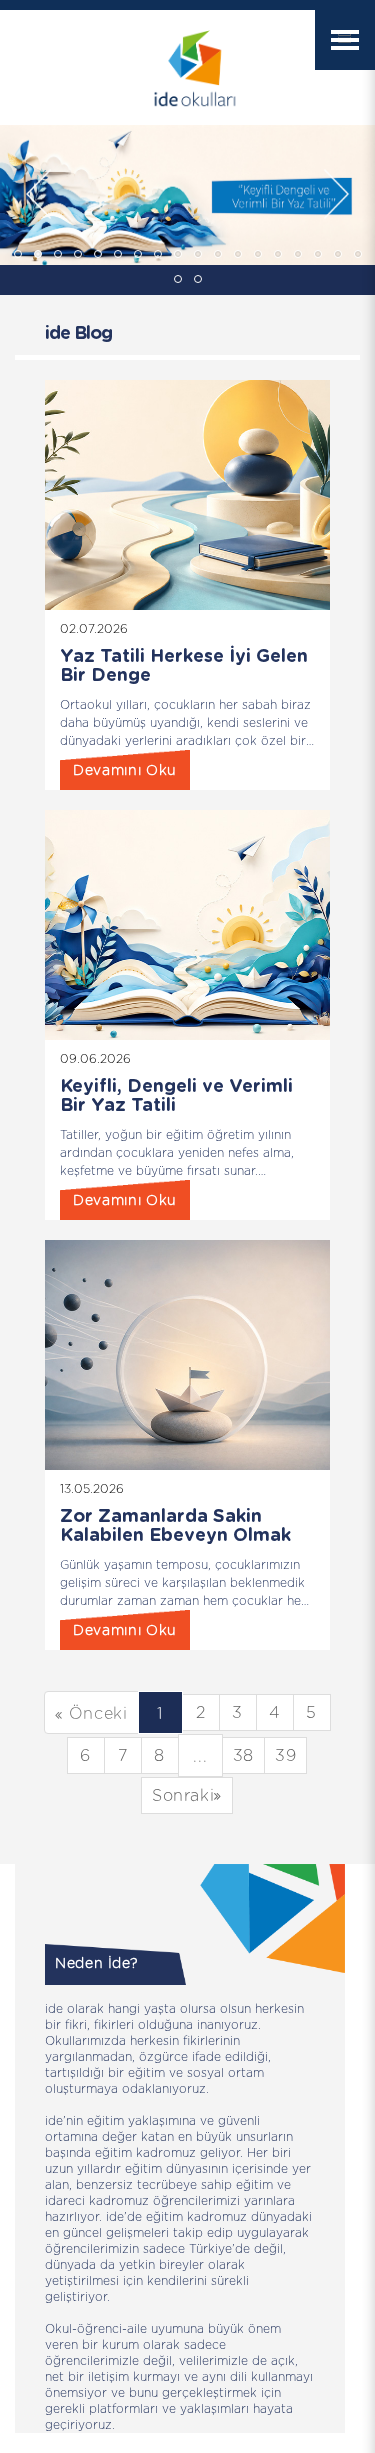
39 (285, 1756)
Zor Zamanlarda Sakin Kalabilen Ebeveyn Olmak (175, 1526)
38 (243, 1756)
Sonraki (183, 1796)
